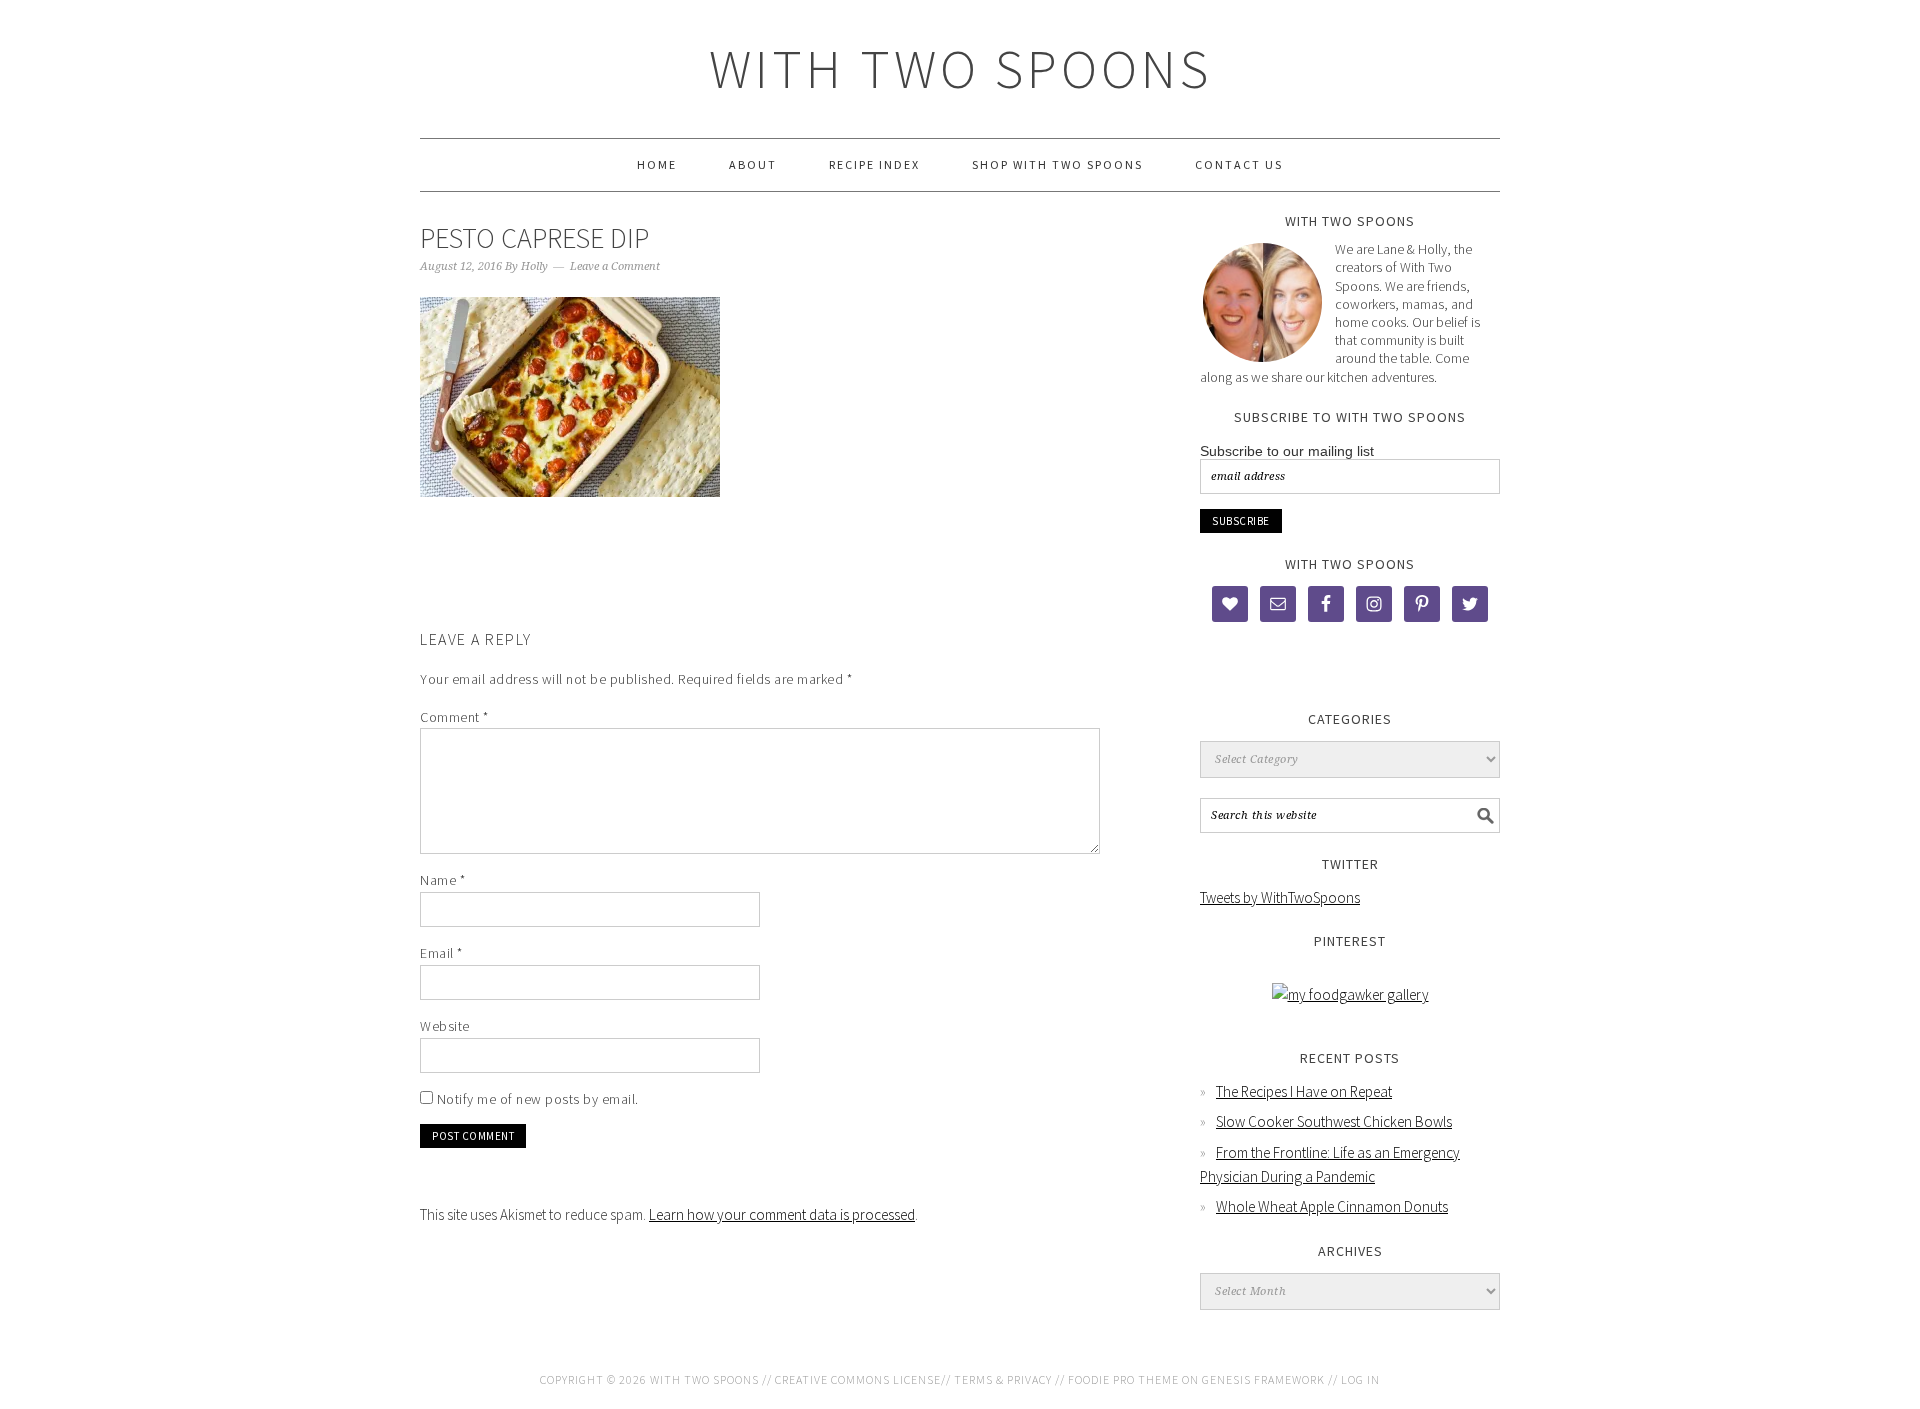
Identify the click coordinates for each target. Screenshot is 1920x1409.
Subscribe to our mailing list (1287, 451)
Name (442, 880)
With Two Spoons (960, 68)
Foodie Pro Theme (1123, 1379)
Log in (1360, 1379)
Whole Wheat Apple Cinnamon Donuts (1332, 1206)
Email (441, 953)
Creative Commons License (858, 1379)
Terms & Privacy (1003, 1379)
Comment (454, 717)
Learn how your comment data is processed (782, 1214)
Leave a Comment (615, 266)
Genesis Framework (1263, 1379)
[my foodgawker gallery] (1350, 994)
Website (445, 1026)
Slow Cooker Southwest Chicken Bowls (1334, 1121)
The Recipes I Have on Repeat (1304, 1091)
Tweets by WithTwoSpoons (1280, 897)
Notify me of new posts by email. (538, 1099)
